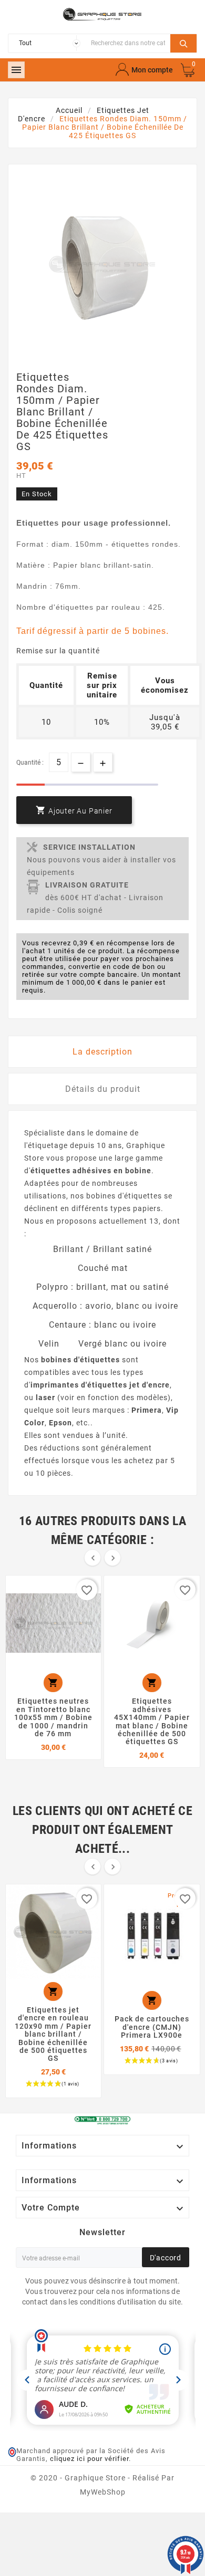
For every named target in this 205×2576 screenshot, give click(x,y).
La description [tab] (102, 1052)
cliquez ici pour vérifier (89, 2459)
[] (183, 42)
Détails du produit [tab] (103, 1089)
